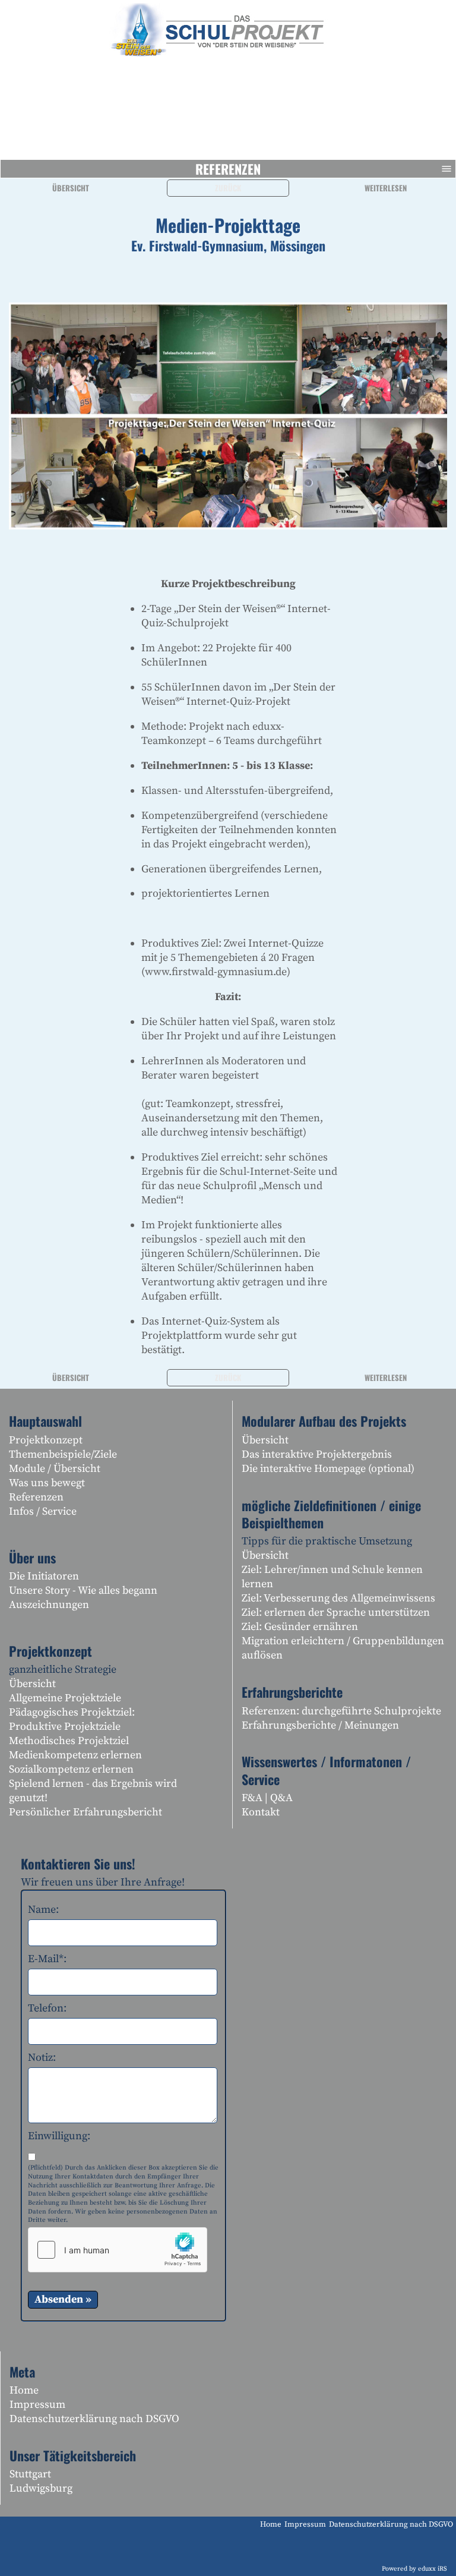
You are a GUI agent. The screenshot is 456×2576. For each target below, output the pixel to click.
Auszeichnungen (49, 1605)
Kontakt (261, 1812)
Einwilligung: (59, 2136)
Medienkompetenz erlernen (75, 1755)
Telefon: (47, 2008)
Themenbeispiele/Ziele (63, 1454)
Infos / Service (43, 1511)
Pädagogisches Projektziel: (72, 1712)
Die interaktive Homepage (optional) (328, 1469)
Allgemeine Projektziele (65, 1698)
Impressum (37, 2405)
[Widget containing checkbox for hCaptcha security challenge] (118, 2250)
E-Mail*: (47, 1959)
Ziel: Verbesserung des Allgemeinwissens (338, 1598)
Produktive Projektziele (65, 1727)
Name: (43, 1910)
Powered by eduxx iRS (414, 2569)
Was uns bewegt (47, 1483)
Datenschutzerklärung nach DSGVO (94, 2419)
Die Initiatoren (44, 1576)
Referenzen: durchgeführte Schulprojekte (341, 1711)
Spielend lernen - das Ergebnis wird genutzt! (93, 1791)
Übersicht (71, 188)
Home (24, 2390)
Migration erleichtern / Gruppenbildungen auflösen (343, 1648)
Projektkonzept (46, 1440)
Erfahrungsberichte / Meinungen (320, 1725)
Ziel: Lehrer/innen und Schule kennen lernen (332, 1577)
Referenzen (228, 169)
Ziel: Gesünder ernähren (300, 1627)
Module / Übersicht (55, 1469)
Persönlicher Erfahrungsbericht (85, 1812)
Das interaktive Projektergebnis (317, 1454)
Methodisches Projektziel (69, 1741)
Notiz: (42, 2058)
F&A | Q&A (267, 1798)
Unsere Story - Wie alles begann (83, 1590)
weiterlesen (386, 188)
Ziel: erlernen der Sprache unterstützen (336, 1612)
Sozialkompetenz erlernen (71, 1769)
